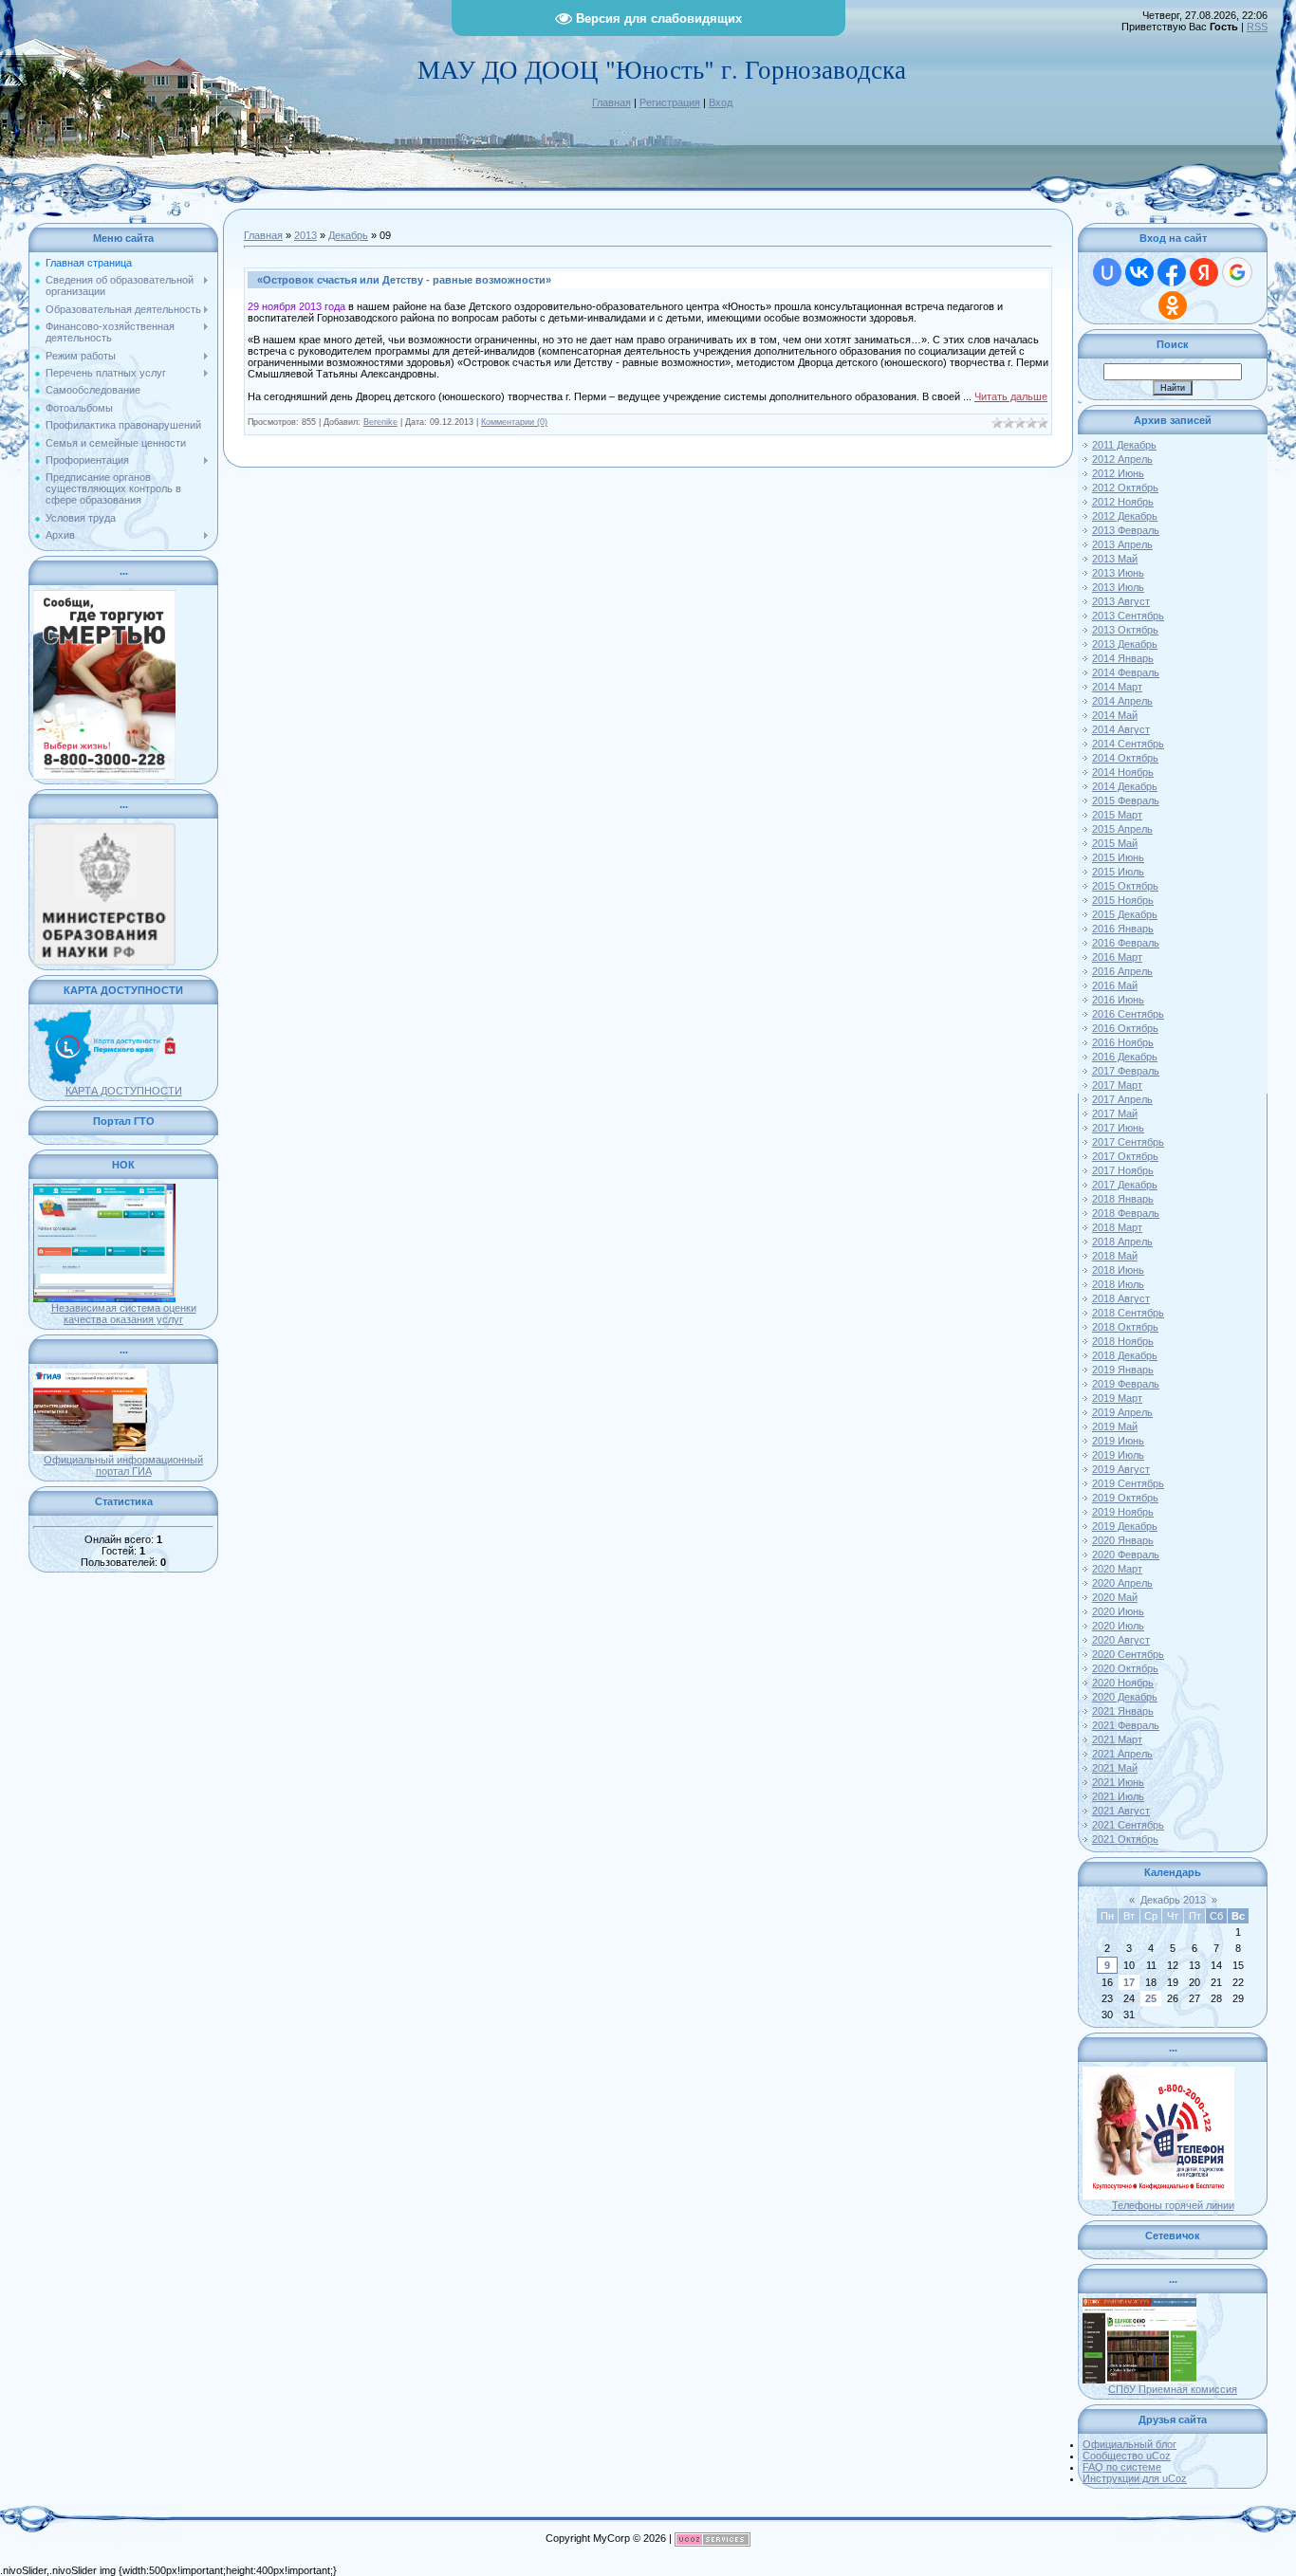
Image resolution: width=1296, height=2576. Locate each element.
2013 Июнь (1118, 573)
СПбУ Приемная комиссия (1173, 2389)
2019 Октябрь (1125, 1498)
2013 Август (1121, 601)
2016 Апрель (1122, 971)
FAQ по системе (1122, 2467)
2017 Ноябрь (1123, 1170)
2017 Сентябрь (1128, 1142)
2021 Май (1115, 1768)
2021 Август (1121, 1811)
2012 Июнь (1118, 473)
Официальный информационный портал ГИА (123, 1465)
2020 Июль (1118, 1626)
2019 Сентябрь (1128, 1483)
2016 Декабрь (1125, 1057)
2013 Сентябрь (1128, 616)
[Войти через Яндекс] (1204, 272)
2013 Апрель (1122, 544)
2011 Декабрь (1124, 445)
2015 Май (1115, 843)
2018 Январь (1123, 1199)
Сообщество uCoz (1127, 2456)
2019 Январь (1123, 1370)
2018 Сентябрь (1128, 1313)
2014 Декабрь (1125, 786)
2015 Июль (1118, 872)
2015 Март (1117, 815)
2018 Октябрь (1125, 1327)
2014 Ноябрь (1123, 772)
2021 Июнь (1118, 1782)
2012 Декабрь (1125, 516)
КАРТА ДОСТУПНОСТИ (124, 1091)
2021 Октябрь (1125, 1839)
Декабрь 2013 (1173, 1900)
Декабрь (348, 235)
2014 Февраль (1126, 672)
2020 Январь (1123, 1540)
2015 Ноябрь (1123, 900)
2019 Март (1117, 1398)
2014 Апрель (1122, 701)
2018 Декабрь (1125, 1355)
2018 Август (1121, 1298)
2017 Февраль (1126, 1071)
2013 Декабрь (1125, 644)
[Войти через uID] (1107, 272)
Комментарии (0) (514, 422)
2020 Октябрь (1125, 1668)
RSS (1257, 27)
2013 (305, 235)
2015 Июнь (1118, 857)
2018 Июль (1118, 1284)
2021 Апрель (1122, 1754)
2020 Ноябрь (1123, 1683)
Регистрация (670, 102)
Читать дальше (1011, 396)
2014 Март (1117, 687)
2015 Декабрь (1125, 914)
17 (1129, 1982)
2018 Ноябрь (1123, 1341)
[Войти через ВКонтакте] (1139, 272)
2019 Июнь (1118, 1441)
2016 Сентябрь (1128, 1014)
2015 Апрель (1122, 829)
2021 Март (1117, 1739)
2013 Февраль (1126, 530)
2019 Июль (1118, 1455)
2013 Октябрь (1125, 630)
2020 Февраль (1126, 1555)
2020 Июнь (1118, 1611)
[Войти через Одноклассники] (1173, 305)
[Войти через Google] (1237, 272)
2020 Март (1117, 1569)
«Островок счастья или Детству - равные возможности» (404, 280)
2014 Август (1121, 729)
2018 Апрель (1122, 1242)
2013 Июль (1118, 587)
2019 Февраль (1126, 1384)
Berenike (380, 422)
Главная (611, 102)
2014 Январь (1123, 658)
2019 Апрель (1122, 1412)
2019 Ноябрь (1123, 1512)
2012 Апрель (1122, 459)
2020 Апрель (1122, 1583)
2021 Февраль (1126, 1725)
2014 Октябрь (1125, 758)
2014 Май (1115, 715)
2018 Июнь (1118, 1270)
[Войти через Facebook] (1172, 272)
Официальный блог (1129, 2444)
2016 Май (1115, 985)
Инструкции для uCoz (1135, 2478)
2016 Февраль (1126, 943)
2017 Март (1117, 1085)
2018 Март (1117, 1227)
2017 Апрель (1122, 1099)
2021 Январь (1123, 1711)
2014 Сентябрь (1128, 744)
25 (1151, 1998)
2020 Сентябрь (1128, 1654)
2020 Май (1115, 1597)
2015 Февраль (1126, 800)
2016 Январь (1123, 929)
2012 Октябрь (1125, 488)
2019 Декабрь (1125, 1526)
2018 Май (1115, 1256)
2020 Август (1121, 1640)
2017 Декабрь (1125, 1185)
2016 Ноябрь (1123, 1042)
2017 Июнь (1118, 1128)
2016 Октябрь (1125, 1028)
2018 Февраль (1126, 1213)
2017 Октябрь (1125, 1156)
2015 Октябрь (1125, 886)
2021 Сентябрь (1128, 1825)
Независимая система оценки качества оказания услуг (124, 1314)
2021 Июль (1118, 1796)
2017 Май (1115, 1113)
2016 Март (1117, 957)
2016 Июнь (1118, 1000)
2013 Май (1115, 559)
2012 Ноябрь (1123, 502)
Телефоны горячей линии (1173, 2205)
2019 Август (1121, 1469)
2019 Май (1115, 1426)
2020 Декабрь (1125, 1697)
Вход (721, 102)
